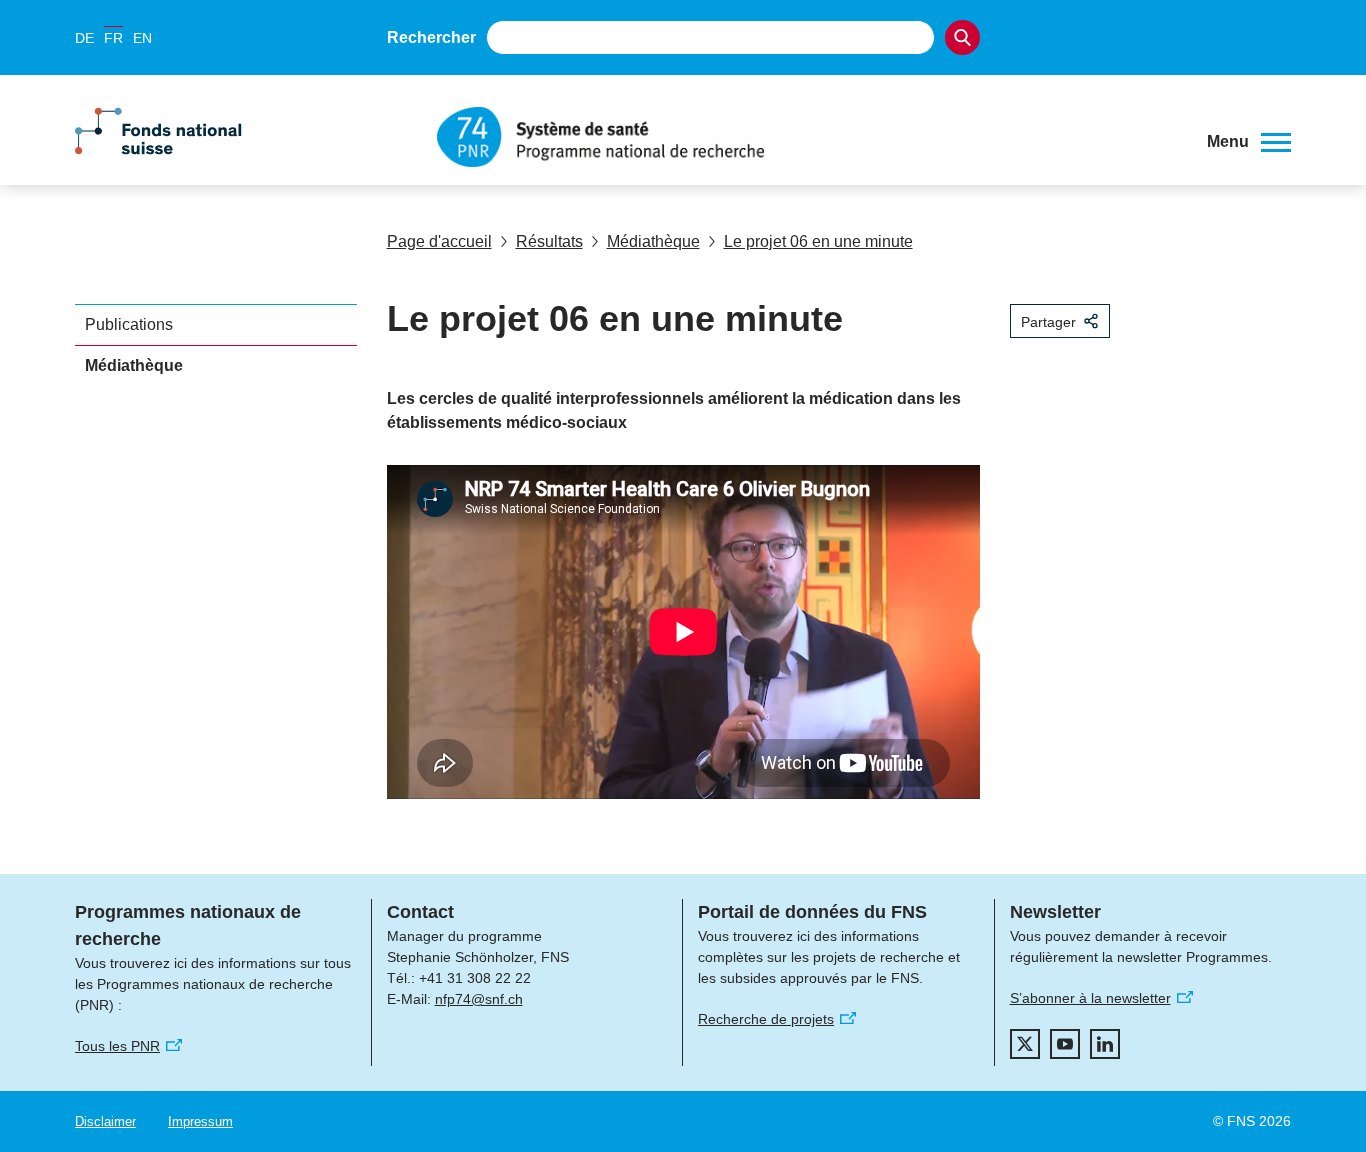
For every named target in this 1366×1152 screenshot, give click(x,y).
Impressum (200, 1121)
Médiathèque (653, 241)
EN (142, 38)
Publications (129, 324)
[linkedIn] (1105, 1044)
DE (84, 38)
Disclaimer (105, 1121)
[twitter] (1025, 1044)
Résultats (549, 241)
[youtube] (1065, 1044)
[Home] (807, 137)
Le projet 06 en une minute (818, 241)
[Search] (962, 37)
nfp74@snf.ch (479, 999)
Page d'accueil (439, 241)
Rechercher (431, 37)
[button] (1249, 142)
